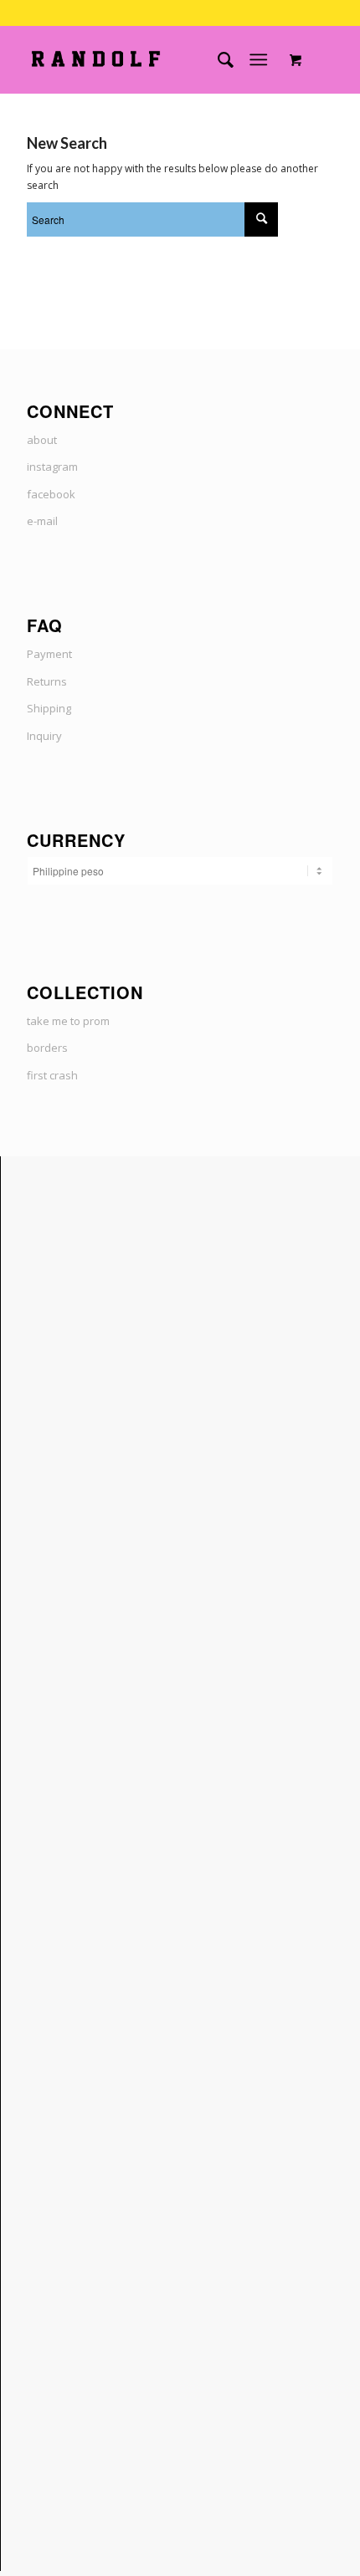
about (42, 440)
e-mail (42, 521)
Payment (49, 654)
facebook (51, 494)
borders (47, 1048)
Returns (47, 681)
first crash (52, 1075)
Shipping (49, 708)
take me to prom (68, 1021)
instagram (52, 467)
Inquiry (44, 736)
